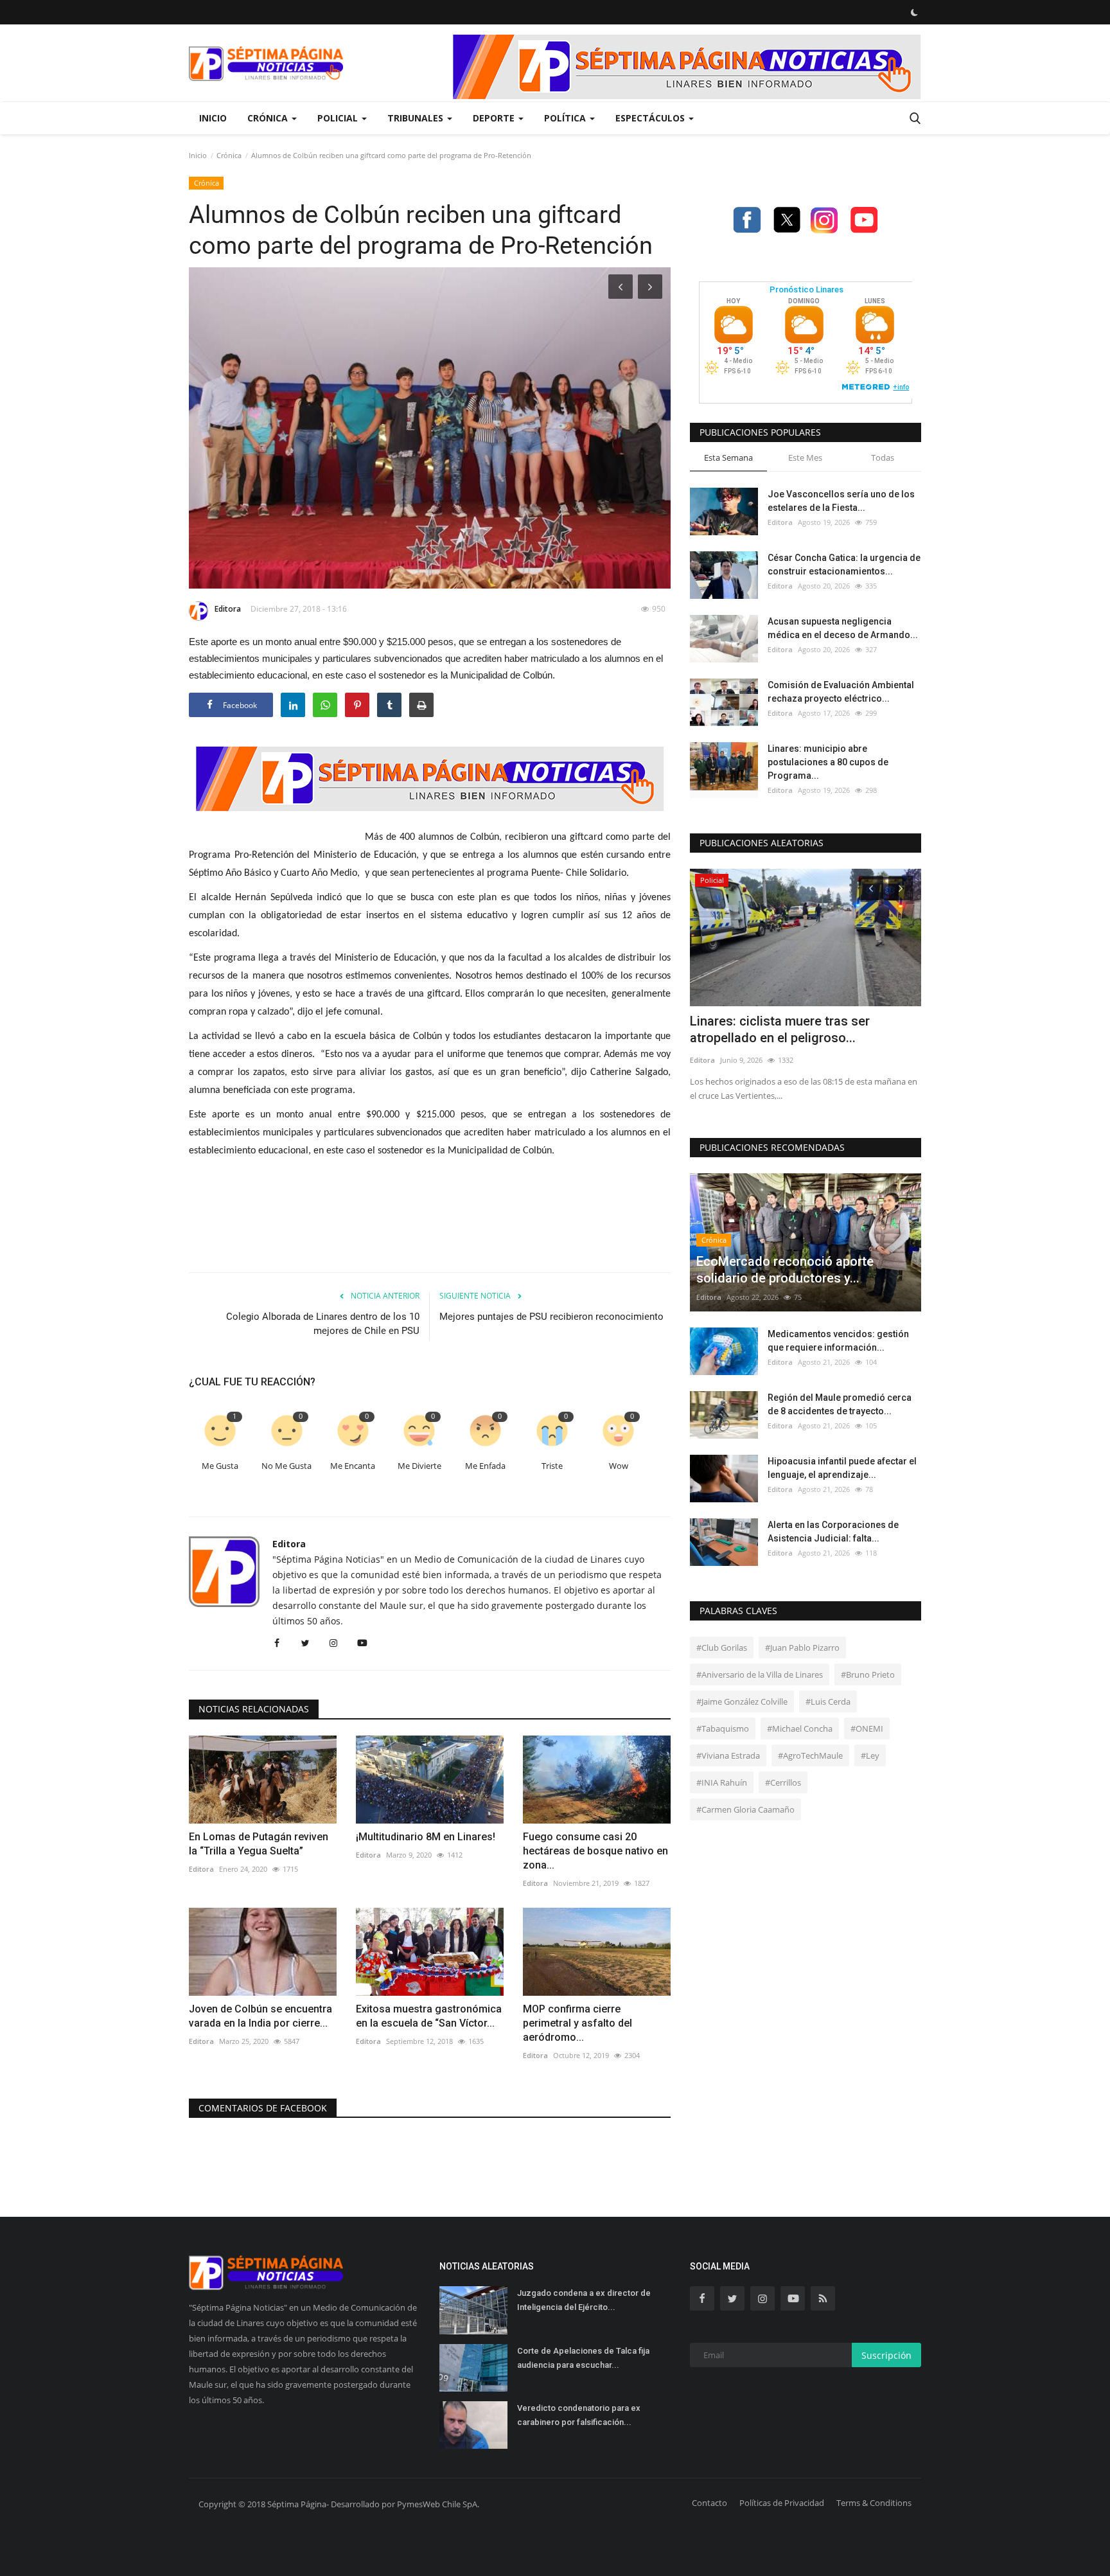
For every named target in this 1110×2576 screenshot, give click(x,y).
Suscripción (886, 2355)
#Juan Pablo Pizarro (802, 1648)
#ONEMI (867, 1728)
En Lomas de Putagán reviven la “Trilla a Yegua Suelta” (259, 1844)
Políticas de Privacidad (782, 2503)
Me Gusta (220, 1466)
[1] (914, 12)
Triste (552, 1466)
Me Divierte (419, 1466)
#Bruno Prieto (868, 1674)
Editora (228, 609)
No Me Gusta (286, 1466)
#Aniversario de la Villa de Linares (760, 1674)
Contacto (709, 2503)
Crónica (229, 155)
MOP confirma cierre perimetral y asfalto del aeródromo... (577, 2023)
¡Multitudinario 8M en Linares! (426, 1837)
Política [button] (566, 118)
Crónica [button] (269, 118)
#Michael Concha (800, 1728)
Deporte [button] (495, 118)
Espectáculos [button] (651, 118)
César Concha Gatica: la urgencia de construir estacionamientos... (844, 564)
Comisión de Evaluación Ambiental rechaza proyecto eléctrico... (841, 692)
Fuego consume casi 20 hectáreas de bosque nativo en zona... (595, 1851)
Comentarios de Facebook (263, 2108)
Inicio (213, 118)
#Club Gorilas (722, 1648)
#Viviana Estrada (728, 1755)
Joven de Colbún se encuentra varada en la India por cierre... (260, 2016)
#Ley (870, 1755)
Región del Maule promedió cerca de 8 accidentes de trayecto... (840, 1404)
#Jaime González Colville (742, 1701)
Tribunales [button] (417, 118)
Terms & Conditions (874, 2503)
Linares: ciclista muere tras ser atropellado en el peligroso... (780, 1029)
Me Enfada (485, 1466)
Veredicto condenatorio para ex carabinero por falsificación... (579, 2415)
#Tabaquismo (723, 1728)
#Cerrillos (783, 1782)
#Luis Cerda (828, 1701)
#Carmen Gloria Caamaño (745, 1809)
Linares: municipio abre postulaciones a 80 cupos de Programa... (828, 762)
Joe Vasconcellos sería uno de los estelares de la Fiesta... (841, 501)
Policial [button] (339, 118)
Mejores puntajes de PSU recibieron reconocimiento (551, 1317)
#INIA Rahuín (722, 1782)
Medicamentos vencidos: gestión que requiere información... (838, 1341)
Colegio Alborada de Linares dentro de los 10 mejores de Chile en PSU (323, 1324)
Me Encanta (353, 1466)
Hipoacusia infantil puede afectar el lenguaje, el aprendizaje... (842, 1468)
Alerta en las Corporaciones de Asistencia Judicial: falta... (833, 1532)
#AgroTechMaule (810, 1755)
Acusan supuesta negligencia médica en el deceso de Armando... (843, 628)
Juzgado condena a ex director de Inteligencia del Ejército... (584, 2300)
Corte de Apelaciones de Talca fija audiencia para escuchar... (583, 2358)
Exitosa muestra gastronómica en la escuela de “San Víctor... (429, 2016)
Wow (619, 1466)
